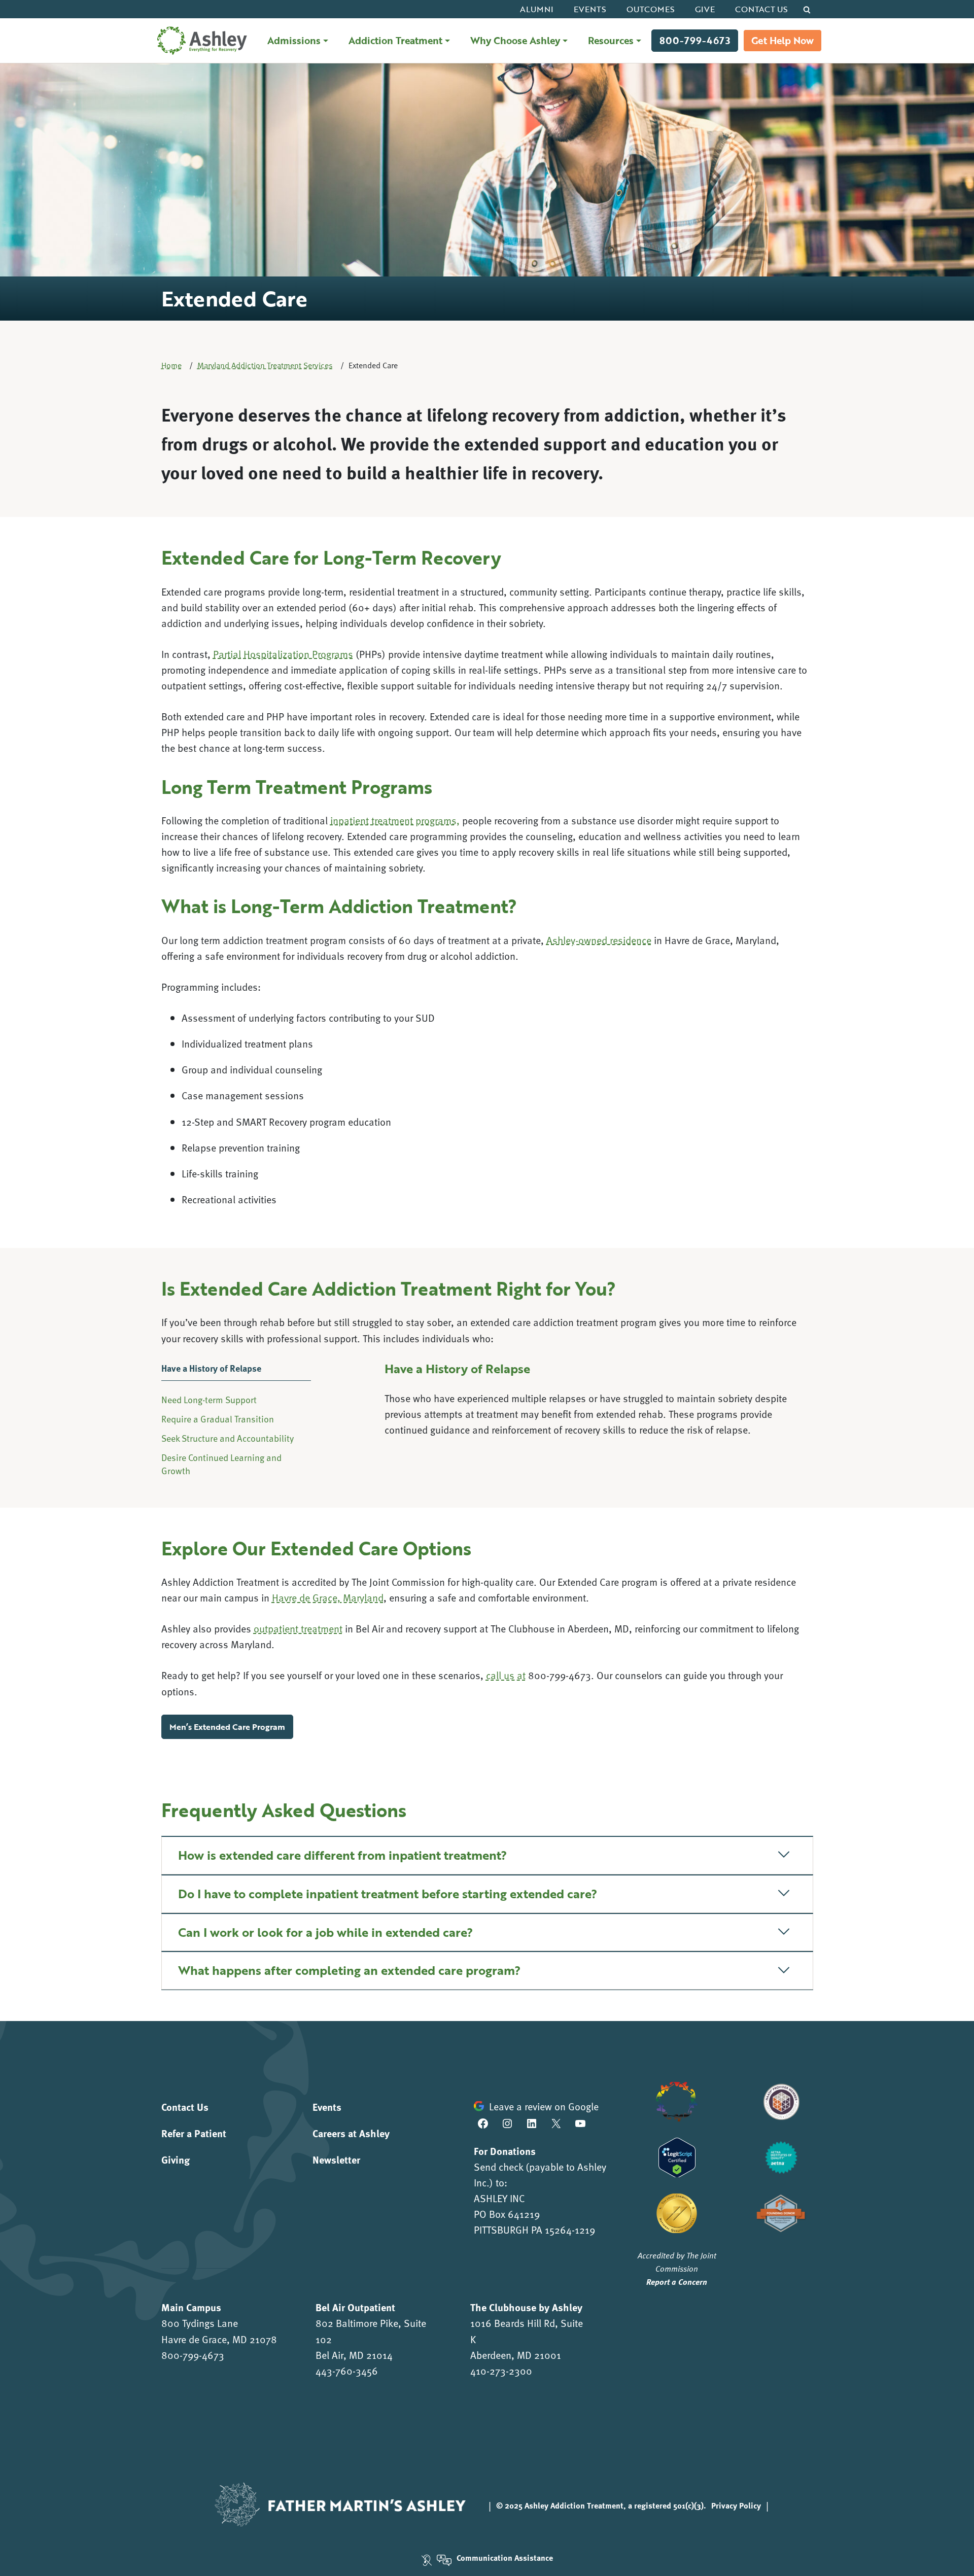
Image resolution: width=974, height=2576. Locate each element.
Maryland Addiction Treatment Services (265, 365)
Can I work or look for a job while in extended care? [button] (325, 1932)
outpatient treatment (298, 1628)
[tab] (236, 1374)
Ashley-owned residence (599, 940)
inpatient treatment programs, (395, 820)
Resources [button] (611, 40)
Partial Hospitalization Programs (283, 654)
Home (171, 365)
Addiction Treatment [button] (395, 40)
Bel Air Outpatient (355, 2307)
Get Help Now (782, 40)
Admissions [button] (294, 40)
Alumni (537, 9)
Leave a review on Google (544, 2106)
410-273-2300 (501, 2371)
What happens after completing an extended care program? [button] (349, 1970)
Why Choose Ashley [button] (515, 40)
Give (705, 9)
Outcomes (651, 9)
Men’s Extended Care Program (227, 1727)
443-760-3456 (347, 2371)
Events (590, 9)
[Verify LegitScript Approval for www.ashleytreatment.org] (677, 2156)
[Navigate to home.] (200, 41)
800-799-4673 (695, 40)
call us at (506, 1675)
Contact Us (761, 9)
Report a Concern (677, 2282)
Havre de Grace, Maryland (328, 1597)
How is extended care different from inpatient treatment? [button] (342, 1855)
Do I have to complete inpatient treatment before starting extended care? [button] (388, 1893)
